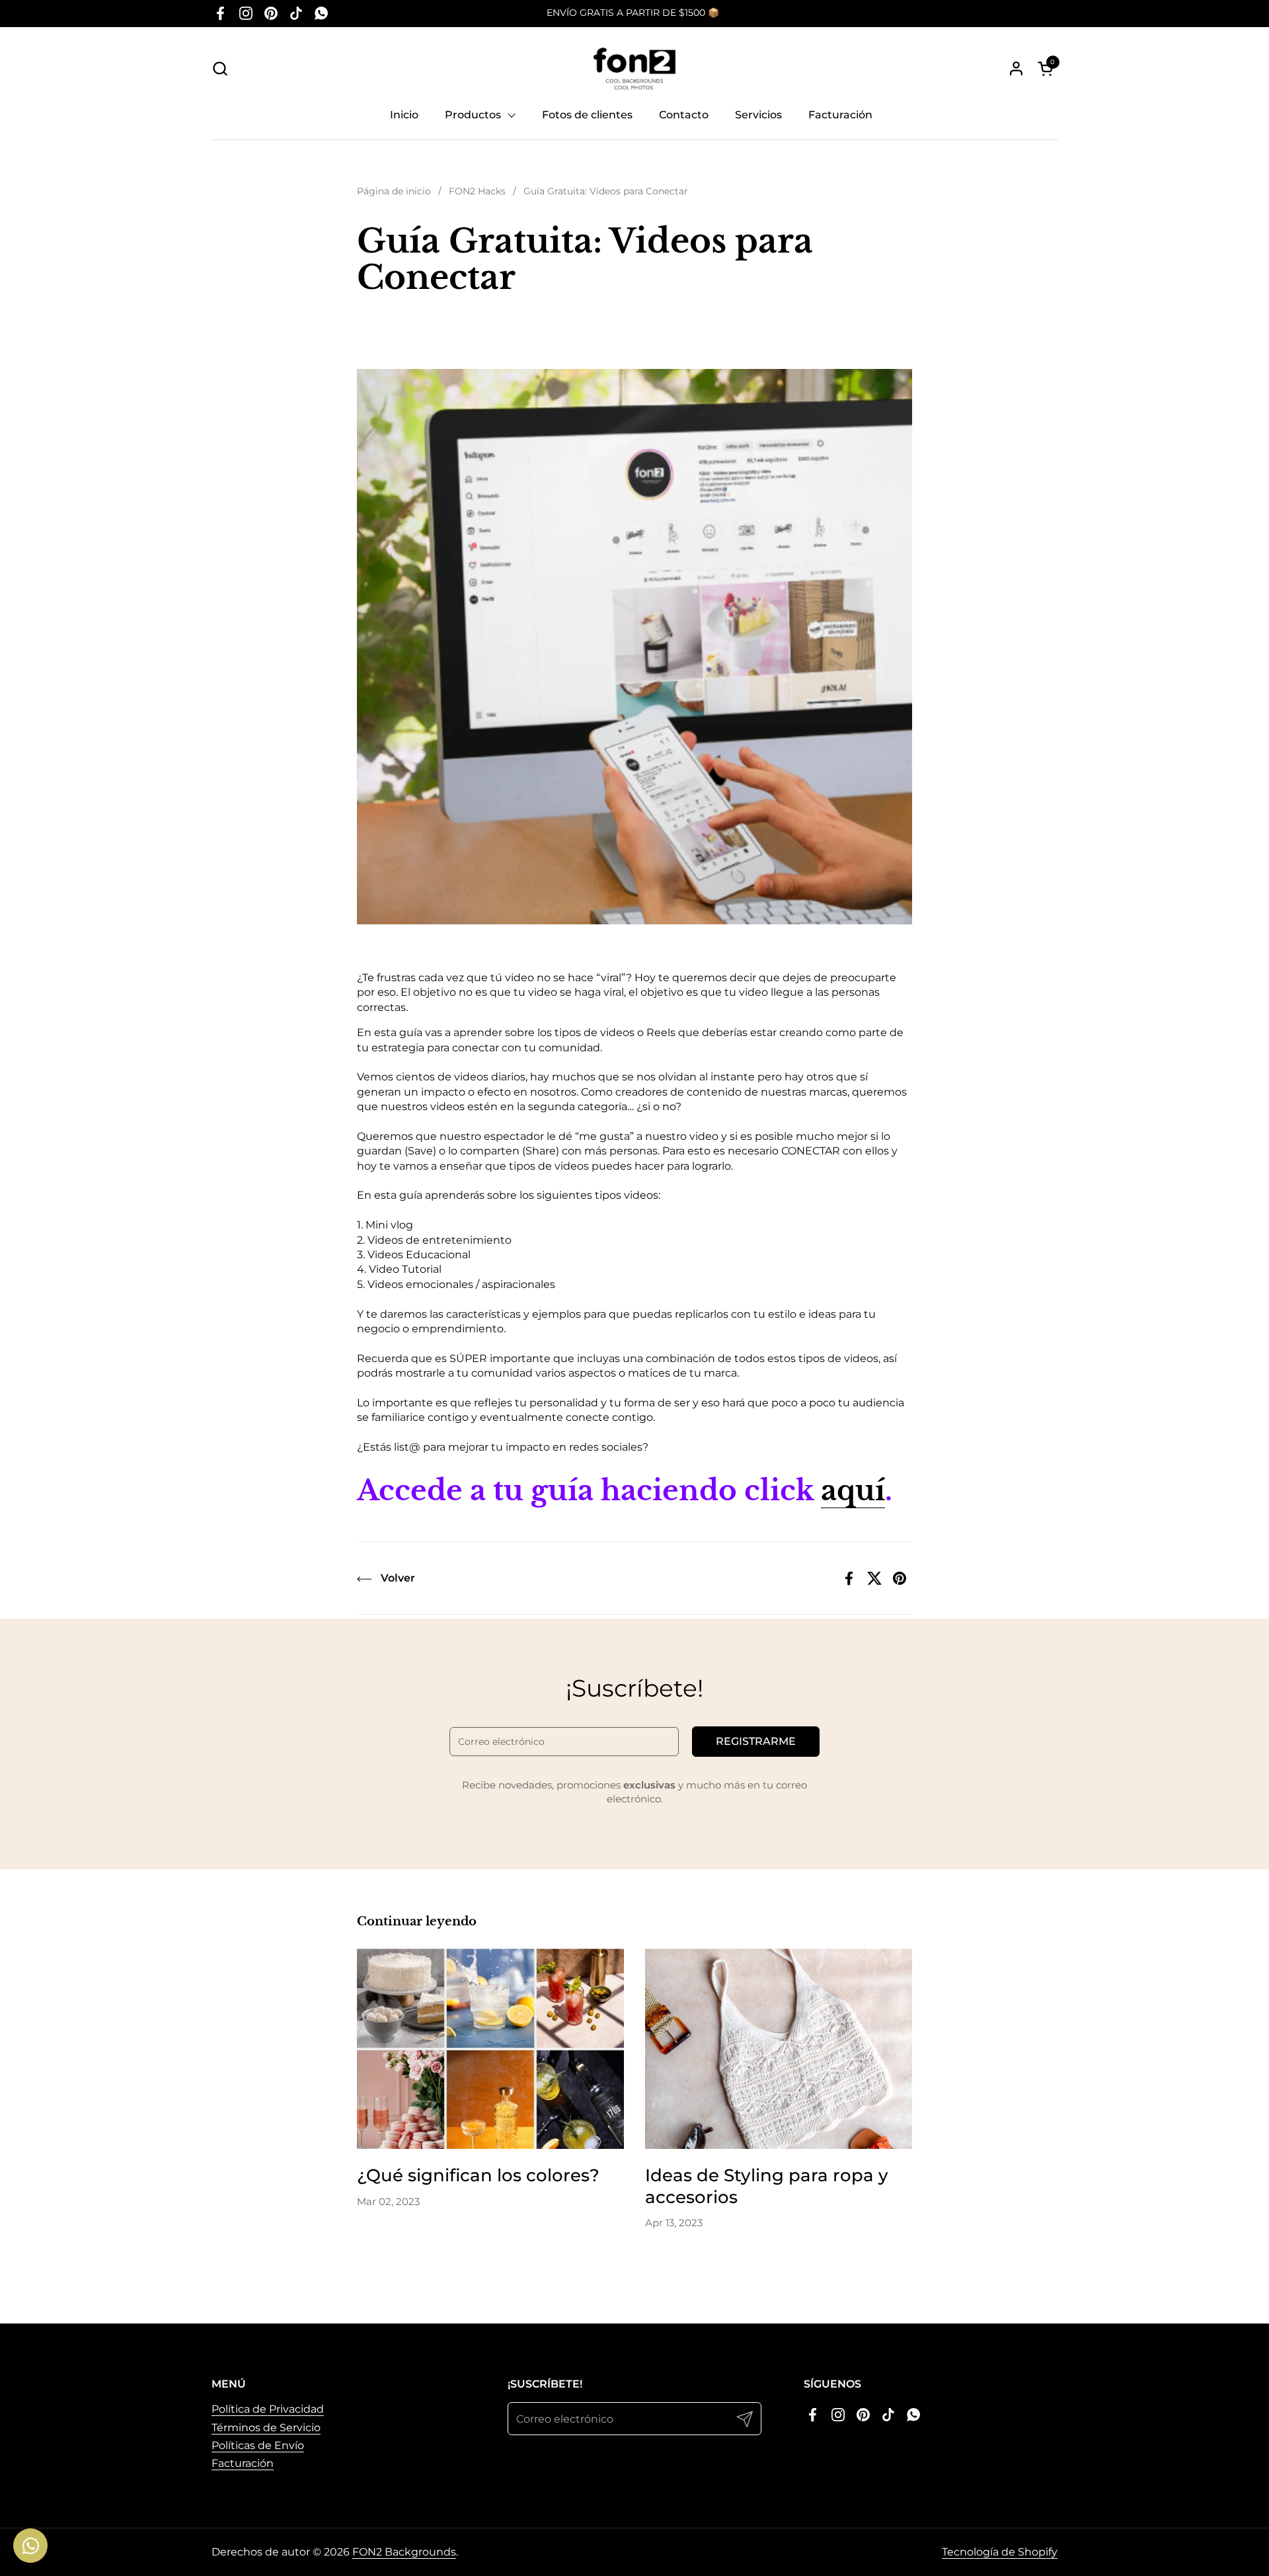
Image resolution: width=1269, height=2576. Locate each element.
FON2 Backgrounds (404, 2552)
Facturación (243, 2463)
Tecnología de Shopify (1000, 2552)
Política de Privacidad (268, 2409)
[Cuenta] (1016, 68)
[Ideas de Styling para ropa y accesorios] (779, 2049)
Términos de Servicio (266, 2428)
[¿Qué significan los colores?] (490, 2049)
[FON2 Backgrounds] (635, 68)
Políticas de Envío (258, 2445)
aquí (853, 1490)
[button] (220, 68)
